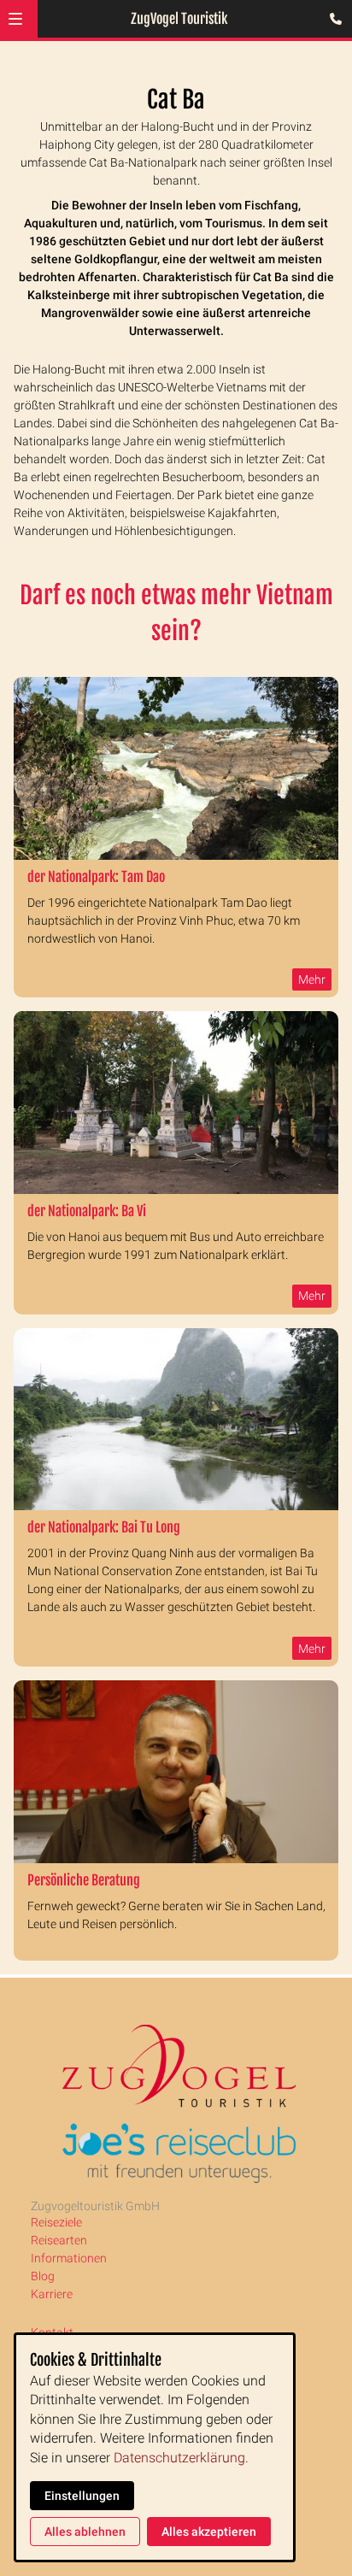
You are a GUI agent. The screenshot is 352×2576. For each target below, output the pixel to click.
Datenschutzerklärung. (181, 2458)
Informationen (69, 2258)
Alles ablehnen (85, 2532)
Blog (43, 2276)
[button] (15, 19)
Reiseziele (56, 2222)
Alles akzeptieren (209, 2532)
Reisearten (59, 2240)
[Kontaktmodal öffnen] (331, 21)
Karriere (52, 2294)
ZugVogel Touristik (179, 19)
